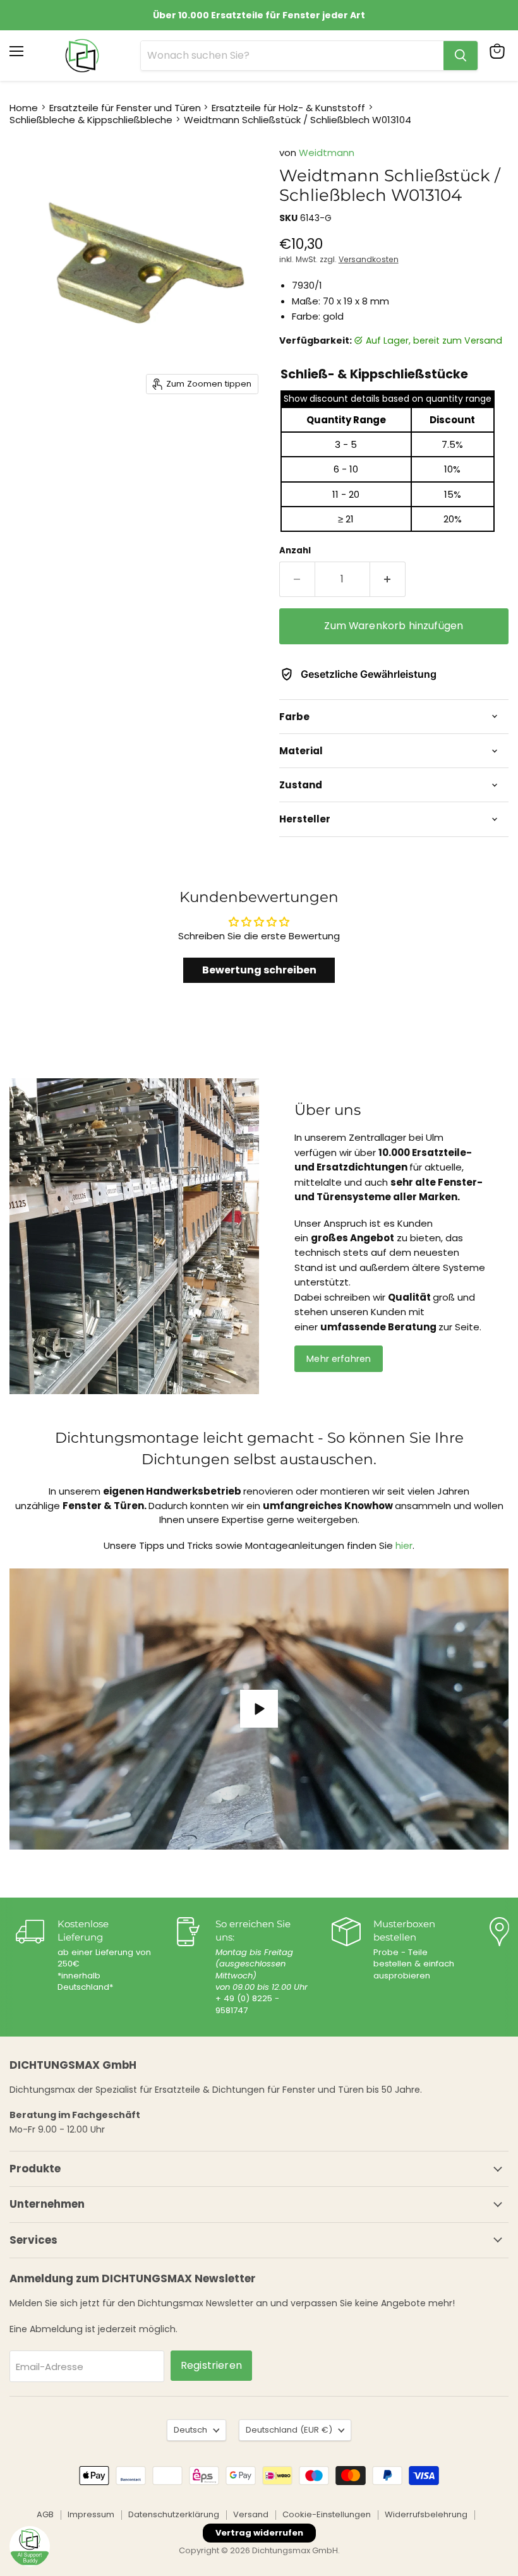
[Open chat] (30, 2546)
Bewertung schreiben (259, 970)
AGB (45, 2514)
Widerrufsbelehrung (426, 2514)
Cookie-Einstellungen (327, 2514)
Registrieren (211, 2365)
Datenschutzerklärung (174, 2514)
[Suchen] (461, 56)
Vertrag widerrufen (259, 2533)
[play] (259, 1709)
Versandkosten (369, 259)
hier (404, 1545)
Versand (251, 2514)
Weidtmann (327, 153)
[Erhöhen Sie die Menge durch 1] (388, 579)
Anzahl (295, 551)
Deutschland (289, 2430)
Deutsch (190, 2430)
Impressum (91, 2514)
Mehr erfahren (339, 1359)
